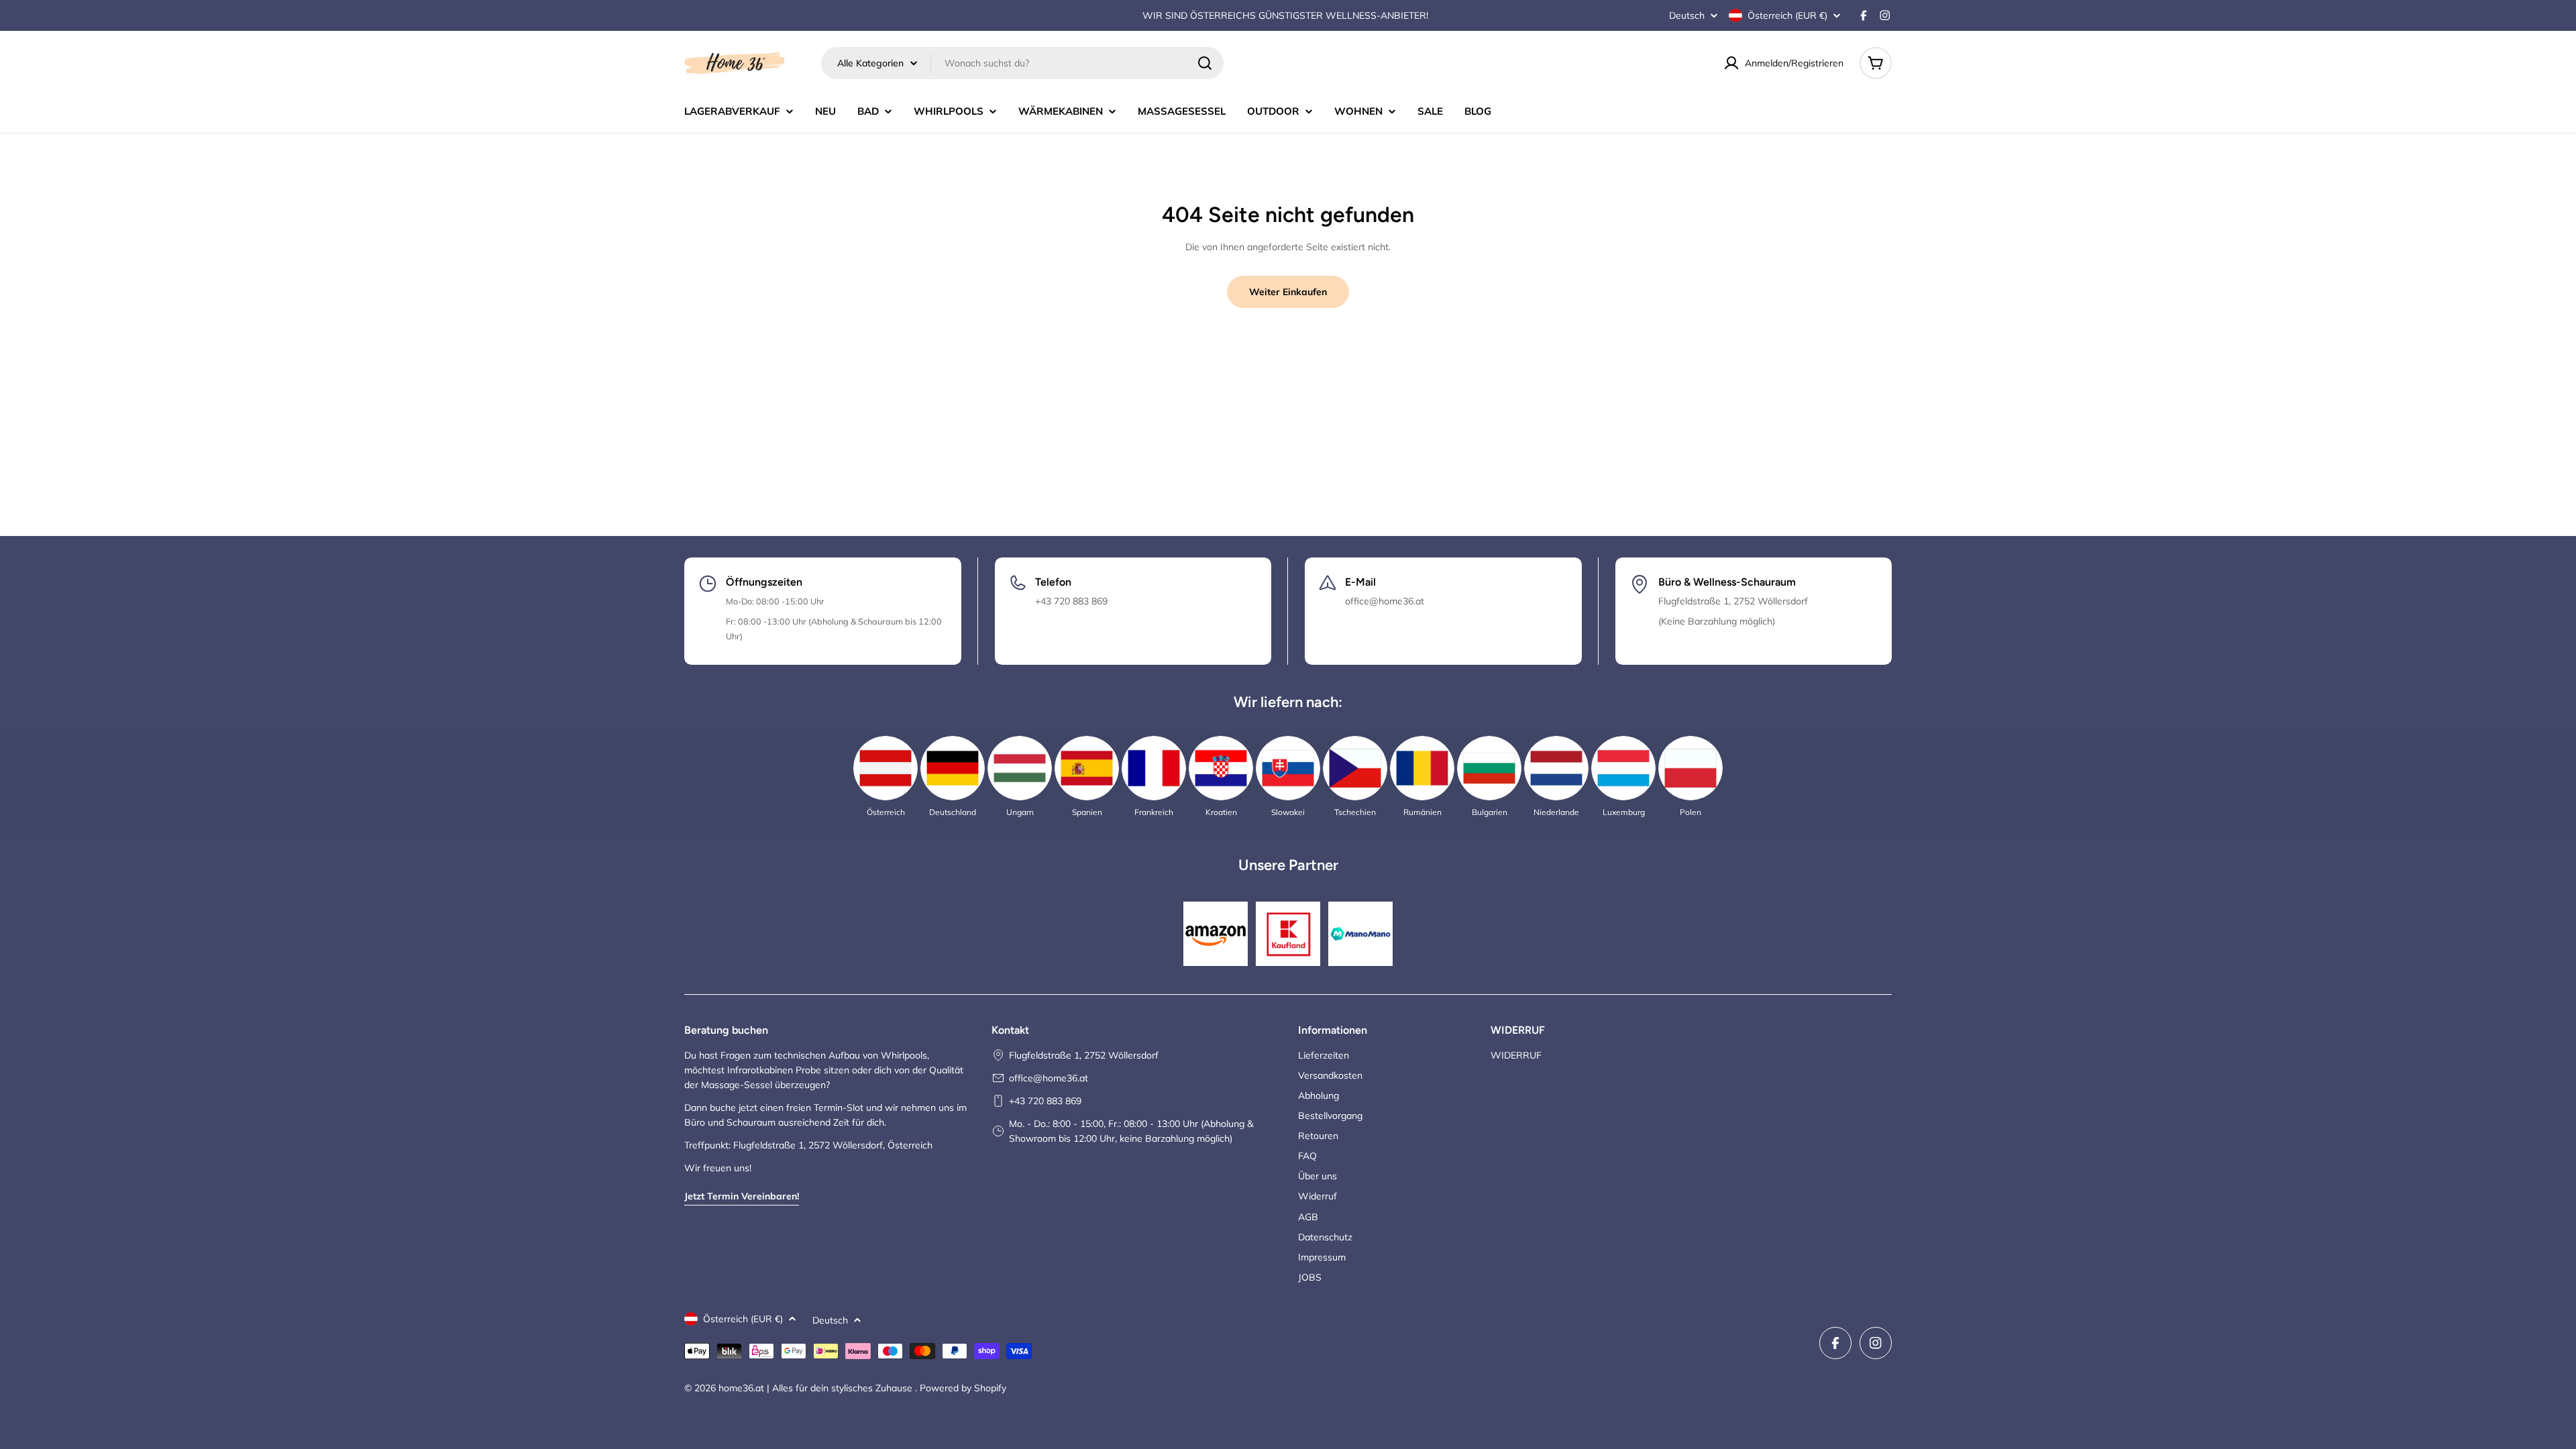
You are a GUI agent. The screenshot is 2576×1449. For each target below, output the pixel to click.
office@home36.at (1049, 1078)
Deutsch (1687, 15)
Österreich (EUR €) (1787, 15)
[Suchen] (1205, 63)
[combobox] (1022, 63)
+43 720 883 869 (1045, 1101)
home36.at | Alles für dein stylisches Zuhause (817, 1388)
